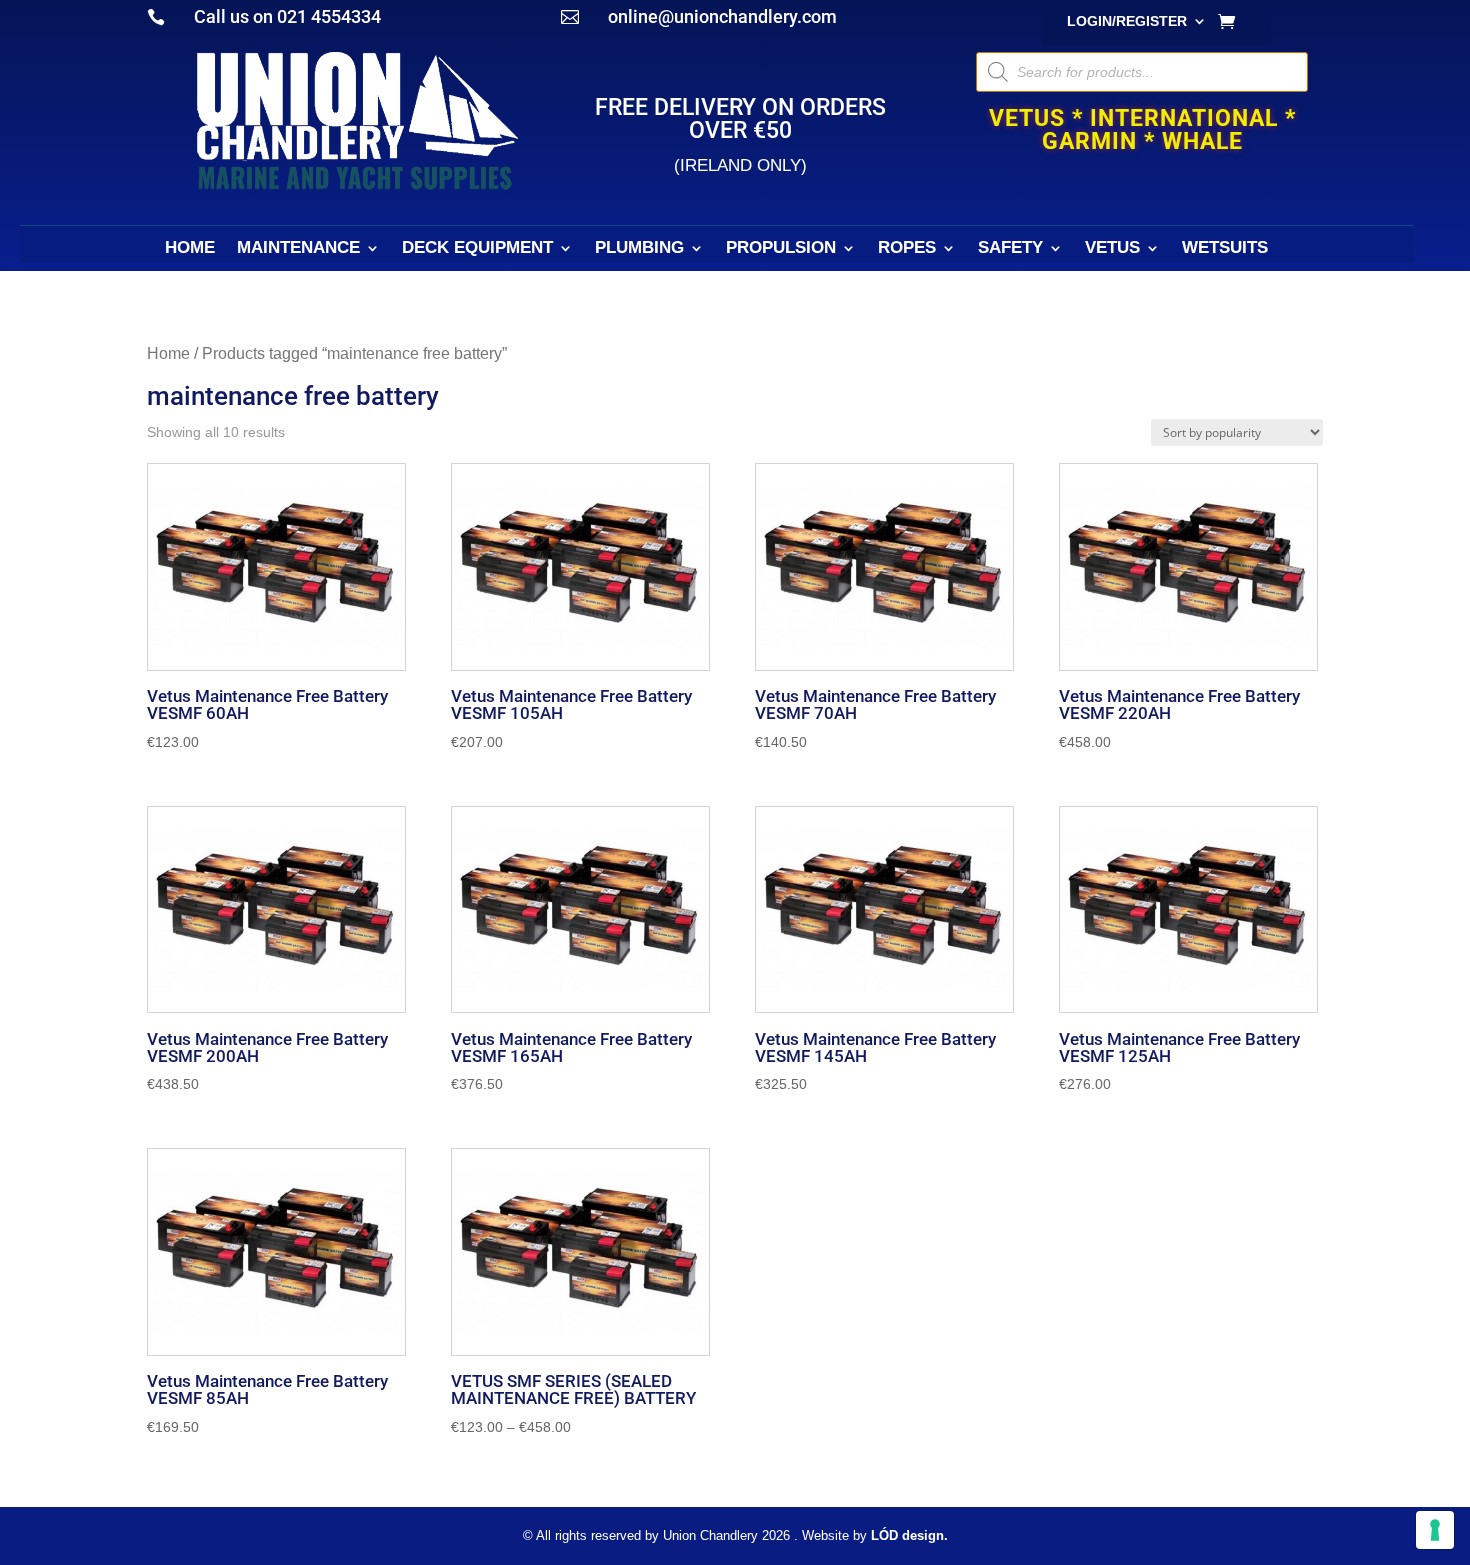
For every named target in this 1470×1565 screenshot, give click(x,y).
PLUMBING (639, 249)
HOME (190, 249)
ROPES (907, 249)
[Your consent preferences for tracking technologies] (1435, 1530)
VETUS (1112, 249)
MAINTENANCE (298, 249)
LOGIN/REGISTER (1127, 21)
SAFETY (1010, 249)
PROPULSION (781, 249)
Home (168, 353)
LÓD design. (909, 1535)
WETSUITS (1225, 249)
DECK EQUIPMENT (477, 249)
